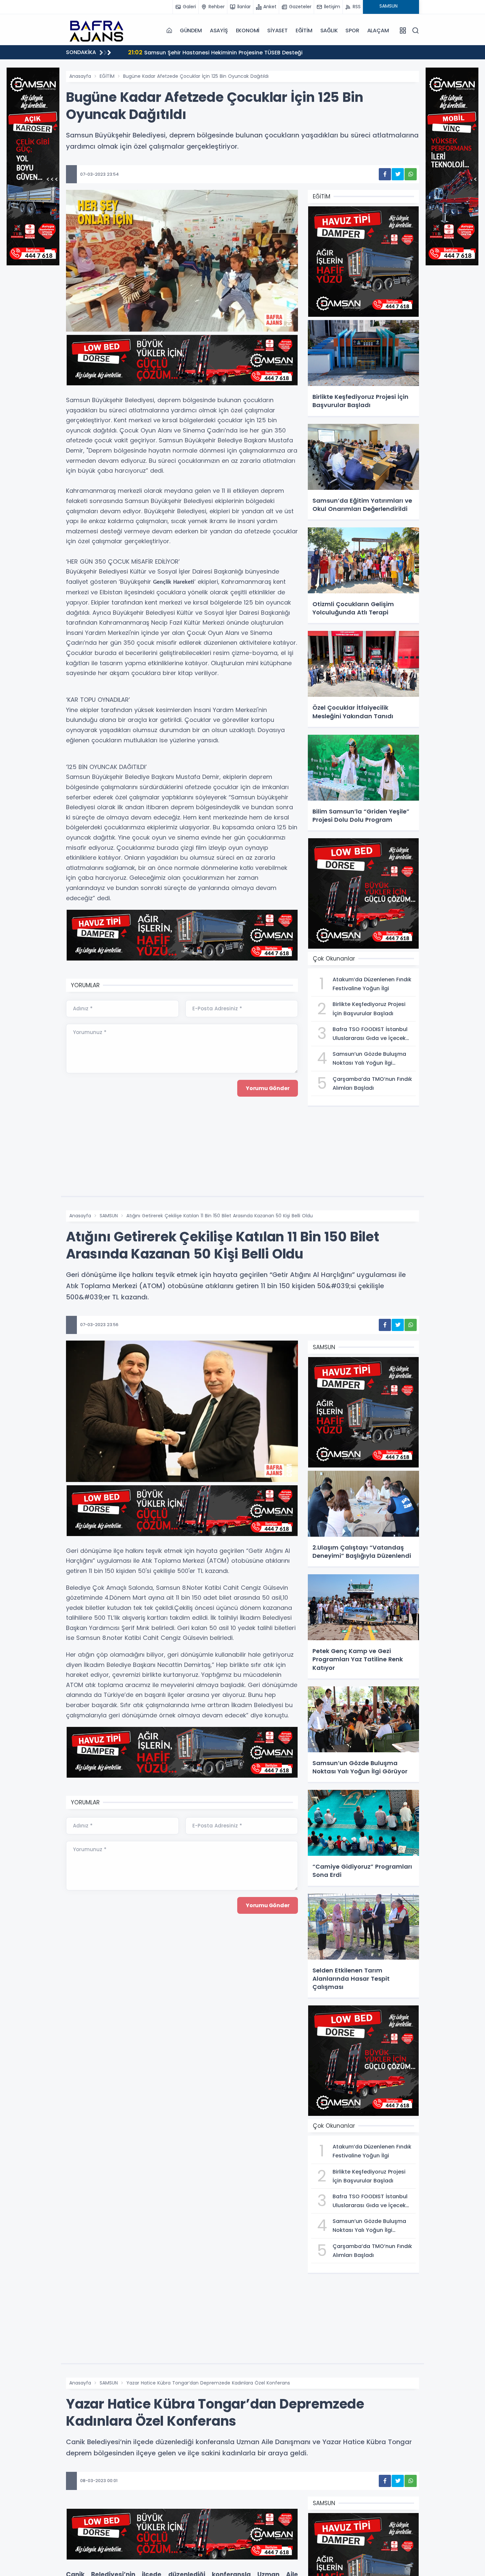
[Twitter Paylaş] (398, 174)
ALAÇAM (378, 30)
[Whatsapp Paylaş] (411, 174)
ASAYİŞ (219, 30)
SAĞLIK (329, 30)
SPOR (352, 30)
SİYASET (277, 30)
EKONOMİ (248, 30)
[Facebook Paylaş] (385, 174)
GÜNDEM (191, 30)
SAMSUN (109, 1216)
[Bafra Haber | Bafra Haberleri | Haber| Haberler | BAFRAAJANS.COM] (99, 30)
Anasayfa (80, 76)
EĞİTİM (304, 30)
